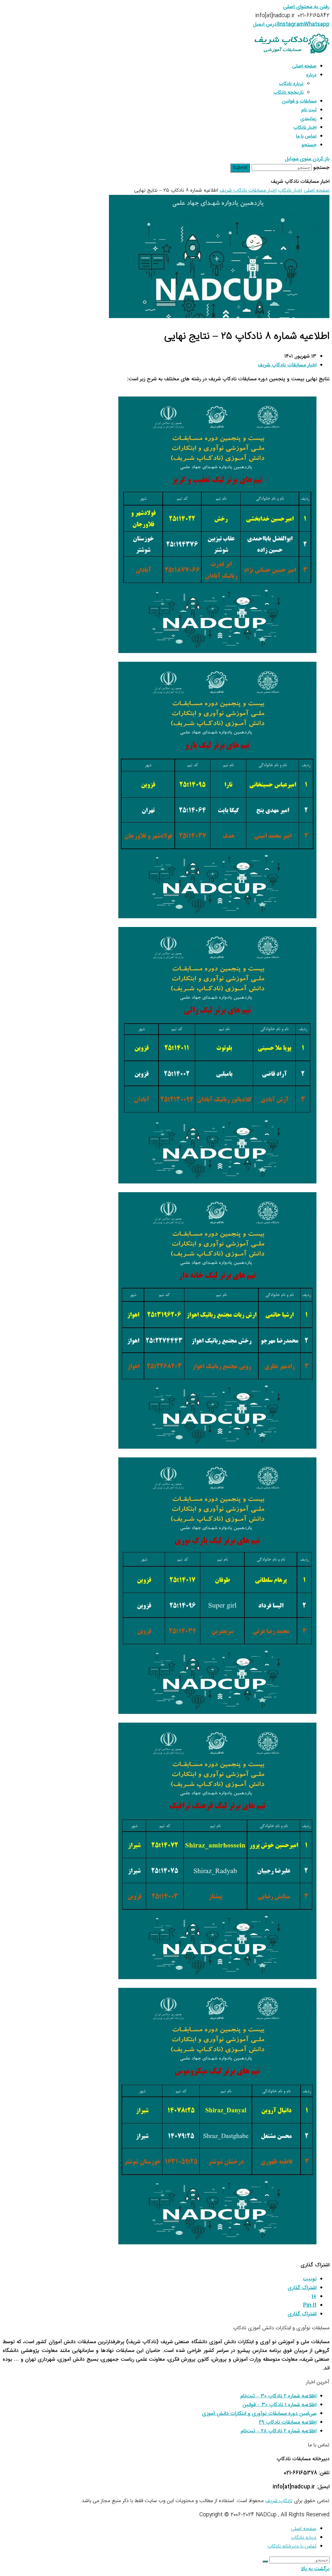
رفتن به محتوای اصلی (306, 7)
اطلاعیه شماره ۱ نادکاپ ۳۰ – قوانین (279, 2405)
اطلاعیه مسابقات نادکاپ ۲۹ (288, 2422)
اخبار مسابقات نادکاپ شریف (287, 365)
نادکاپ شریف (279, 2501)
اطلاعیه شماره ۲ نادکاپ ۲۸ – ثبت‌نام (279, 2431)
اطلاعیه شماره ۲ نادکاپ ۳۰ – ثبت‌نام (278, 2396)
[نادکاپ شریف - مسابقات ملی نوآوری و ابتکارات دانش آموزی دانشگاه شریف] (292, 52)
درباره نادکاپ (304, 2538)
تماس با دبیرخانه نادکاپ (292, 2546)
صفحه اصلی (304, 2529)
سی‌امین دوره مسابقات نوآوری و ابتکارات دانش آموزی (259, 2414)
